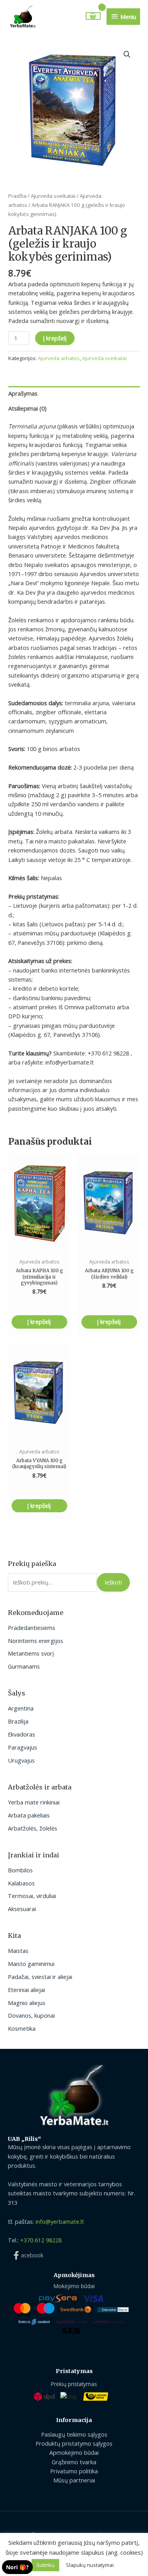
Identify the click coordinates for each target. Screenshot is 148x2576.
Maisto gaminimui (31, 1964)
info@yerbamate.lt (60, 2221)
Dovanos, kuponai (31, 2015)
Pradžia (17, 196)
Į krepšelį (55, 338)
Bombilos (20, 1870)
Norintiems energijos (36, 1641)
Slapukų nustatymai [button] (90, 2565)
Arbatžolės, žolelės (33, 1828)
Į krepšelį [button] (39, 1322)
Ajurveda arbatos (59, 358)
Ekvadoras (22, 1734)
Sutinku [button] (45, 2565)
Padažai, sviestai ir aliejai (40, 1977)
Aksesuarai (22, 1909)
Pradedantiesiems (32, 1628)
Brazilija (18, 1721)
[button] (127, 54)
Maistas (18, 1951)
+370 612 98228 (41, 2240)
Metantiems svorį (31, 1653)
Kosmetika (22, 2028)
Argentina (21, 1708)
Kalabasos (21, 1883)
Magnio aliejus (27, 2003)
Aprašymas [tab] (23, 393)
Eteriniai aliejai (26, 1990)
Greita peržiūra (39, 1245)
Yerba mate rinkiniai (34, 1802)
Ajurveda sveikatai (53, 196)
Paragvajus (22, 1747)
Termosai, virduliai (32, 1896)
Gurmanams (24, 1666)
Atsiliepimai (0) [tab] (27, 408)
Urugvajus (21, 1760)
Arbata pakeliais (29, 1815)
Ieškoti (113, 1582)
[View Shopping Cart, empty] (93, 16)
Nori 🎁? (17, 2567)
